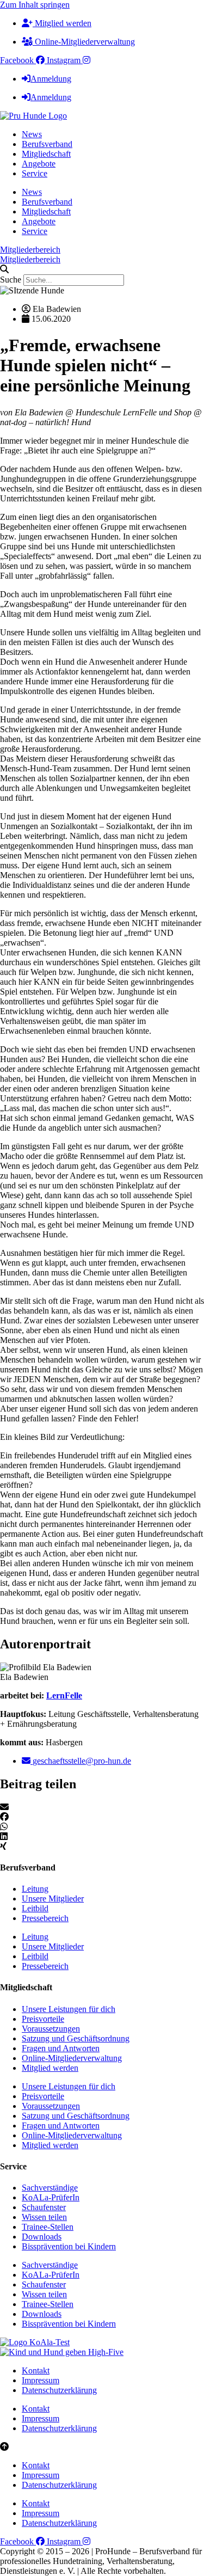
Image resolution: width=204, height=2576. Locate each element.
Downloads (42, 2237)
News (32, 134)
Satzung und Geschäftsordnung (76, 2038)
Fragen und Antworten (61, 2048)
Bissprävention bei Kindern (69, 2246)
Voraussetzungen (51, 2029)
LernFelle (64, 1695)
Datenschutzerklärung (59, 2390)
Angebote (39, 164)
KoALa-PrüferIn (51, 2197)
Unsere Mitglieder (53, 1899)
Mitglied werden (50, 2068)
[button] (102, 269)
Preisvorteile (43, 2019)
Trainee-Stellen (48, 2227)
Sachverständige (50, 2188)
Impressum (41, 2380)
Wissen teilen (44, 2217)
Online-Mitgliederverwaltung (72, 2058)
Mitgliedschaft (46, 154)
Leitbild (35, 1908)
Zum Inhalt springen (35, 5)
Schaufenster (44, 2207)
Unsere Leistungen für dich (69, 2009)
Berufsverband (47, 144)
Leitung (35, 1889)
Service (35, 173)
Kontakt (36, 2370)
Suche (11, 280)
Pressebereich (45, 1918)
